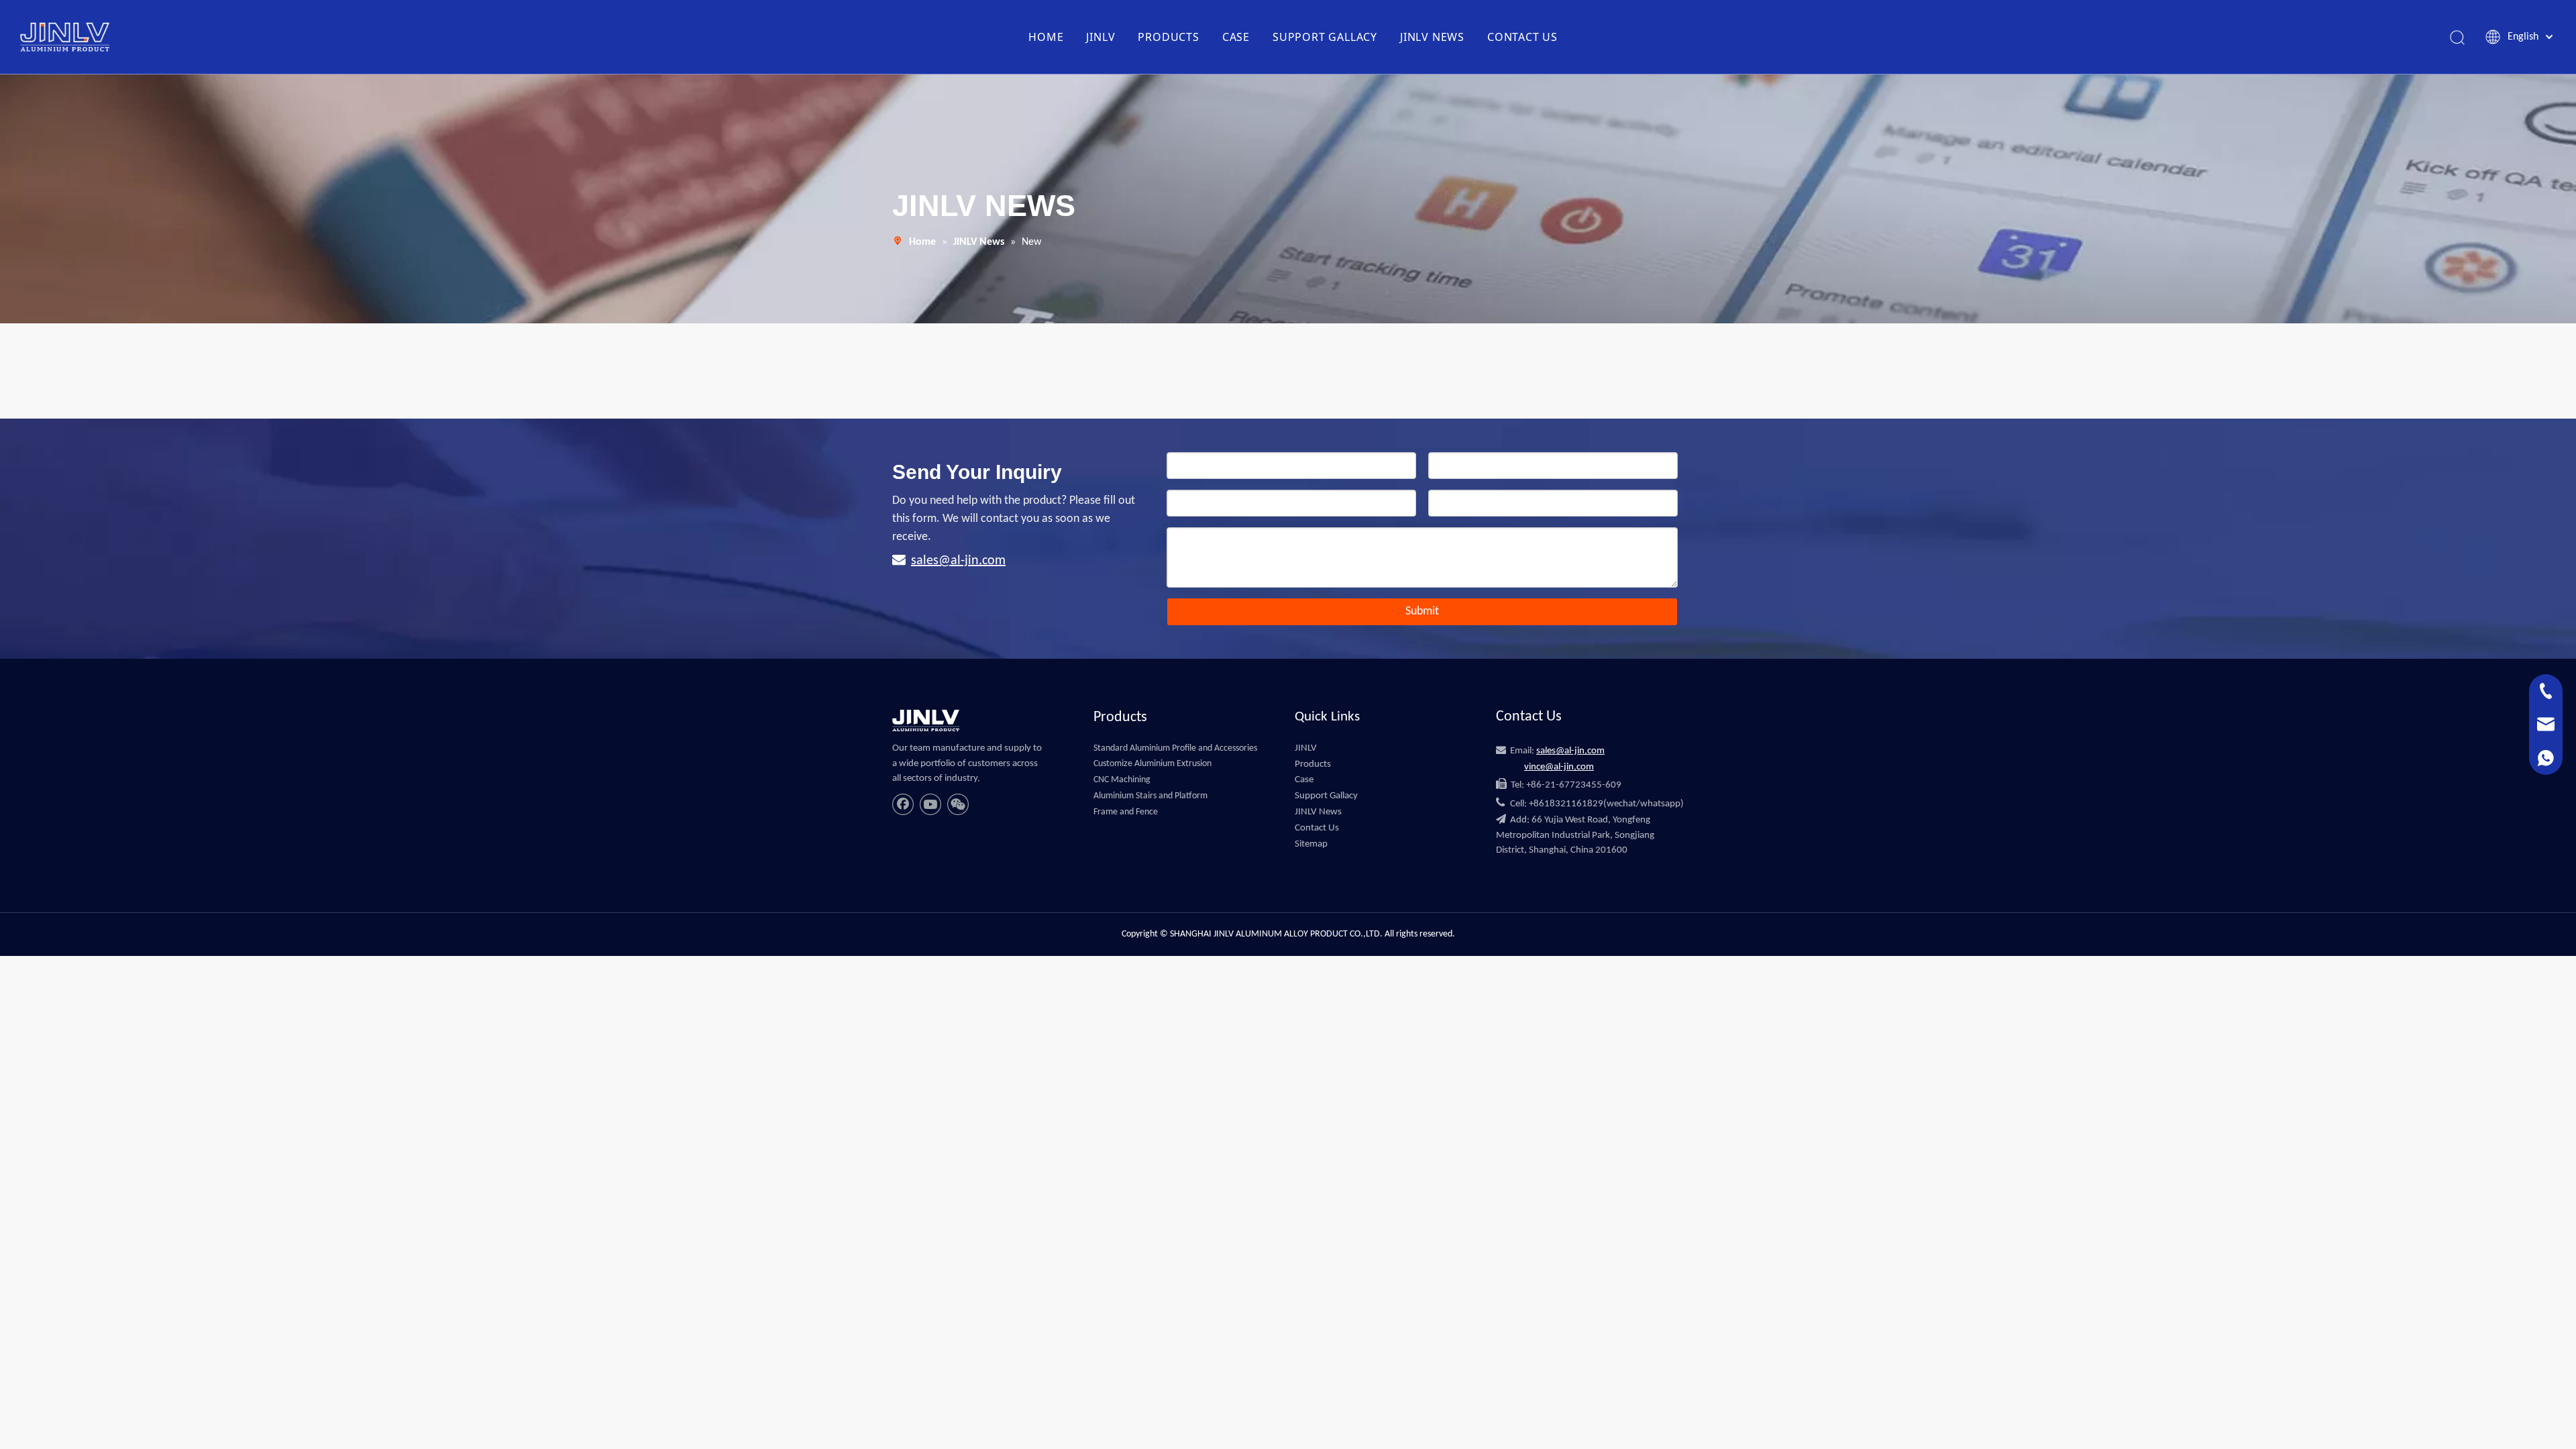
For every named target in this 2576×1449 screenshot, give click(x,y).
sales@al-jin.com (958, 561)
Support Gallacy (1326, 796)
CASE (1236, 37)
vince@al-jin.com (1559, 767)
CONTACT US (1522, 37)
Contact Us (1317, 828)
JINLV (1101, 37)
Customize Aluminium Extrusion (1152, 764)
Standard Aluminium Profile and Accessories (1175, 748)
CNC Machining (1122, 780)
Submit (1422, 611)
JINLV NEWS (1432, 37)
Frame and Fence (1126, 812)
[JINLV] (926, 720)
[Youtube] (930, 804)
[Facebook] (903, 804)
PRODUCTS (1168, 37)
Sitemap (1311, 844)
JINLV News (1318, 812)
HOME (1046, 37)
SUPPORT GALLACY (1325, 37)
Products (1313, 764)
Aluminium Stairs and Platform (1150, 796)
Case (1304, 780)
